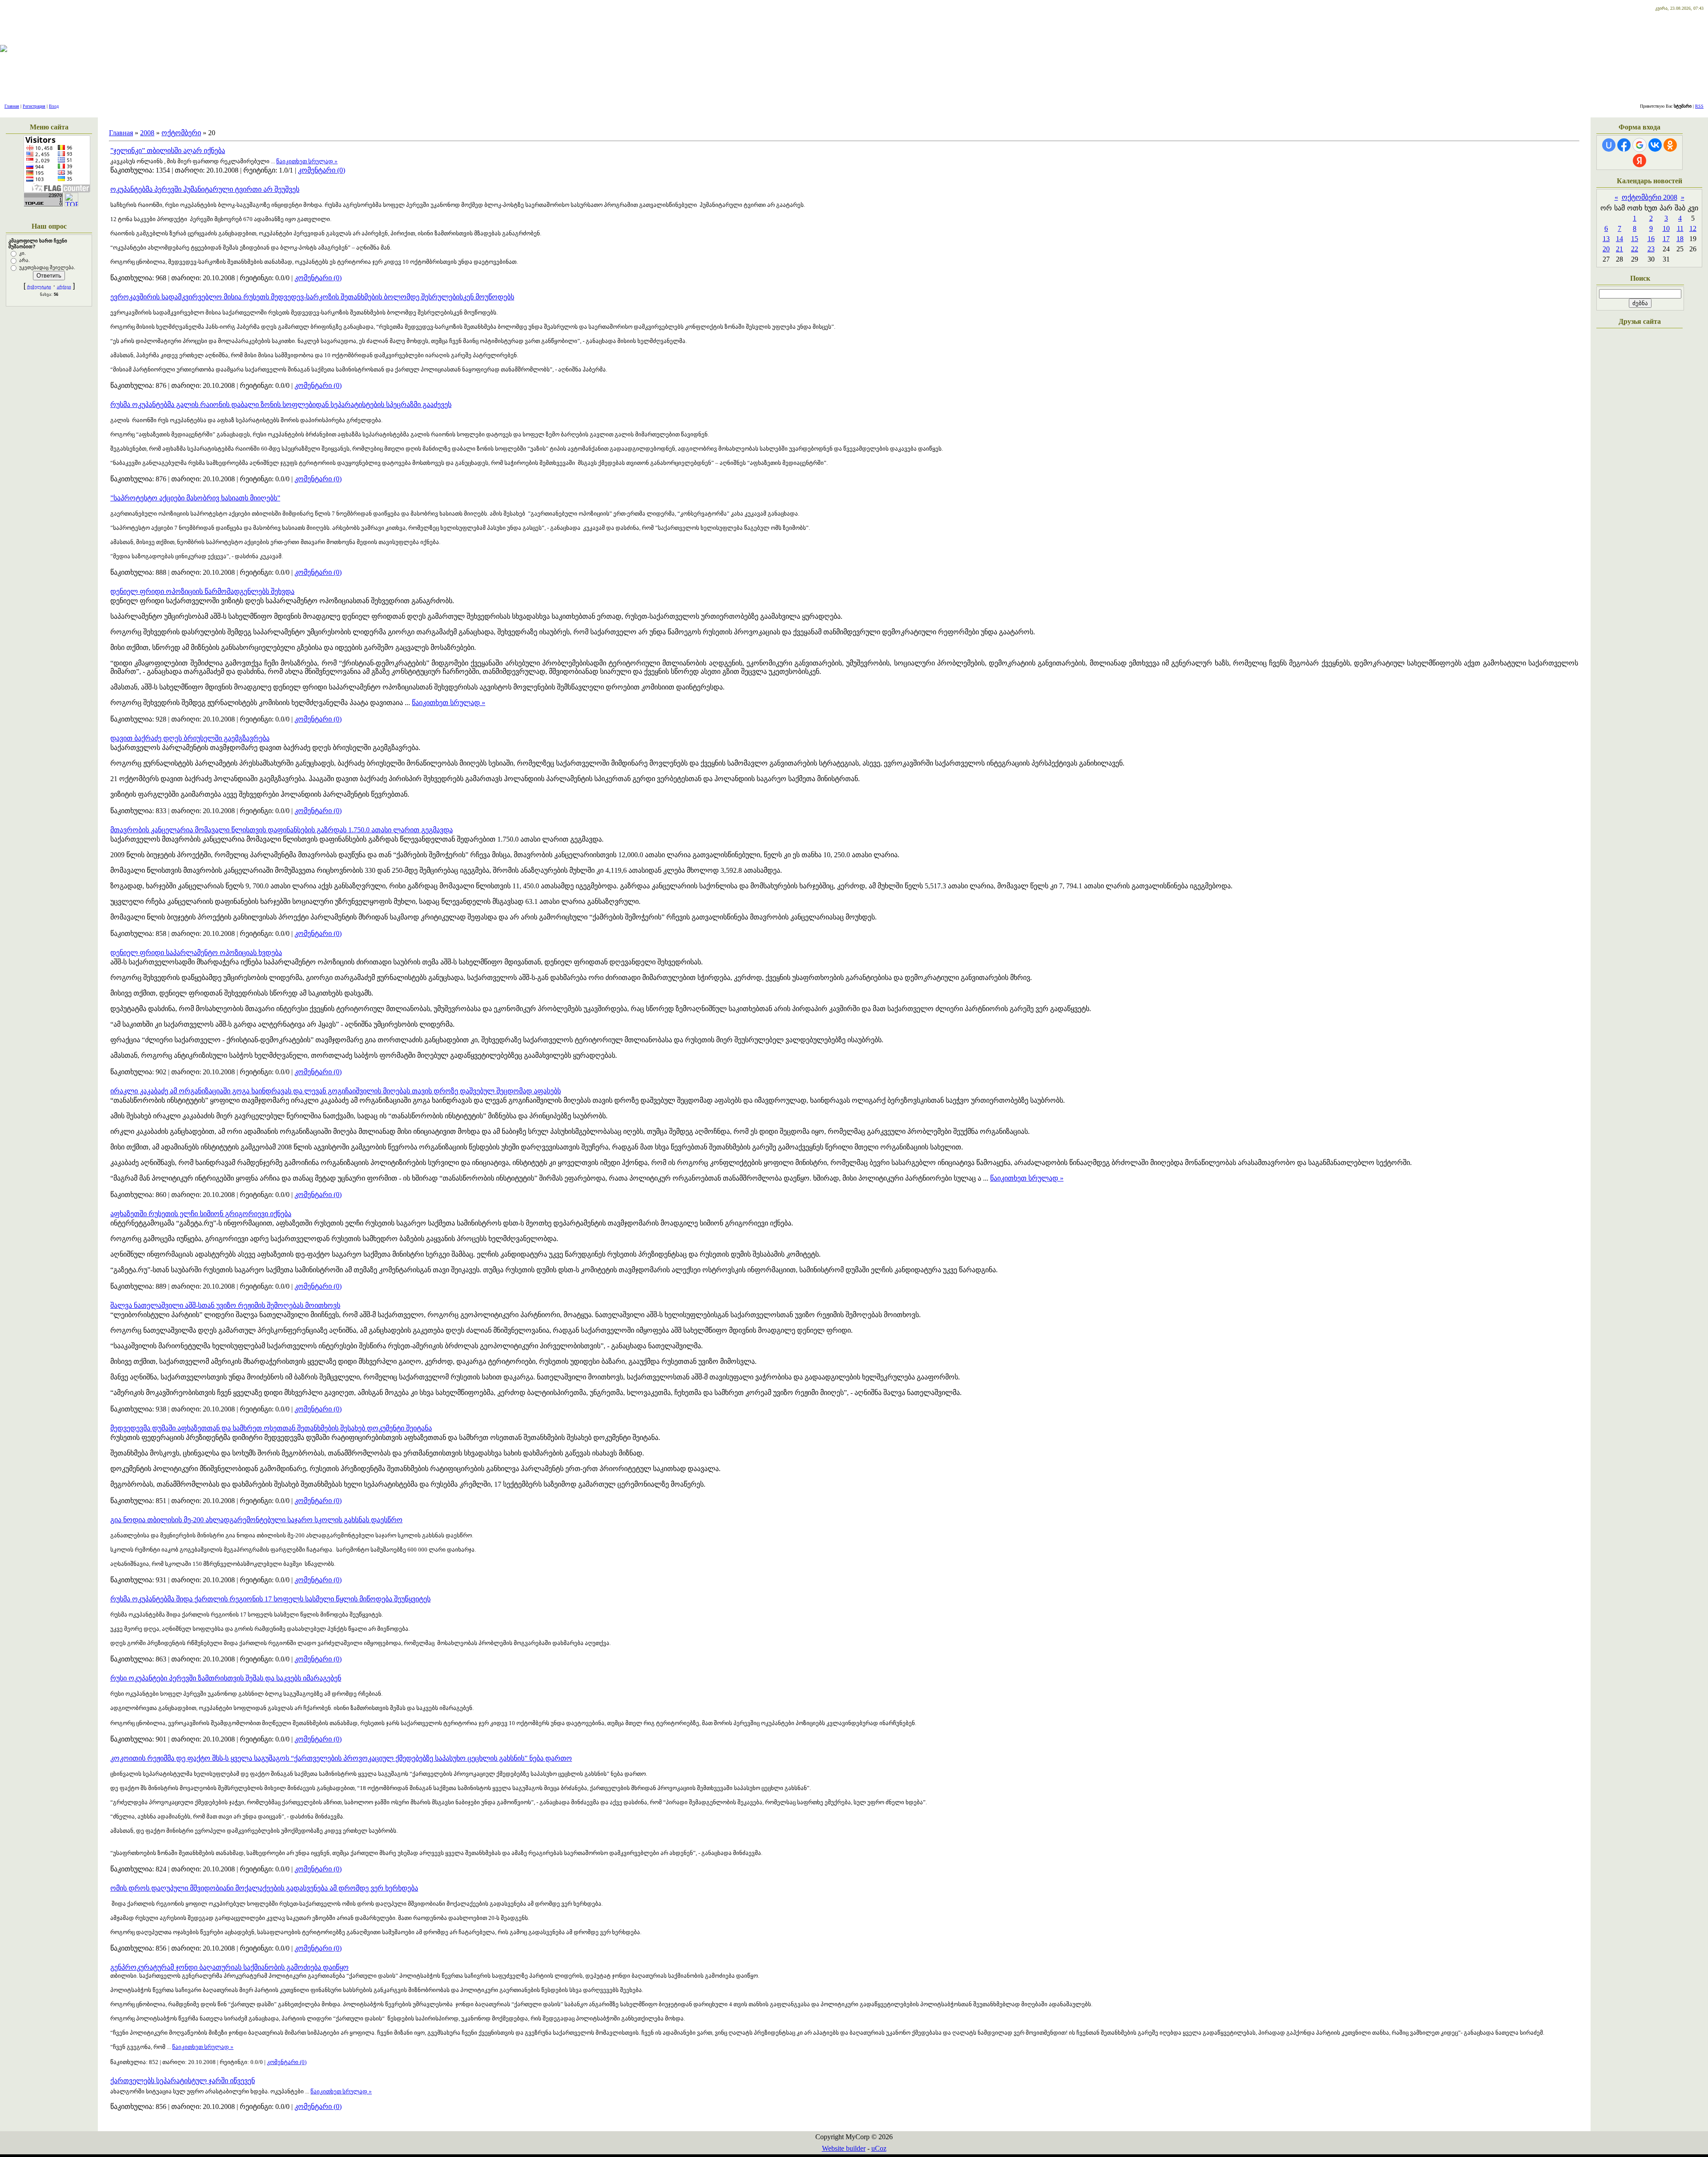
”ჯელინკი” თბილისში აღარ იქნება (168, 151)
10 (1666, 228)
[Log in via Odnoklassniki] (1670, 145)
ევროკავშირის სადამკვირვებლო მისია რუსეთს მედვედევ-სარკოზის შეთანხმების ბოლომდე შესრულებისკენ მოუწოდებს (312, 297)
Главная (12, 106)
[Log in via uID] (1609, 145)
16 (1651, 239)
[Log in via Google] (1640, 145)
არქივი (64, 287)
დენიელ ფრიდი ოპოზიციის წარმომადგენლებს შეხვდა (202, 591)
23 (1651, 249)
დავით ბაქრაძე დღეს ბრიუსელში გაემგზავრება (190, 738)
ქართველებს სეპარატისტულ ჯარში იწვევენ (183, 2081)
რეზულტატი (39, 287)
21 (1619, 249)
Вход (54, 106)
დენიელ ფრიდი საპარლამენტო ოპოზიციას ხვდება (196, 953)
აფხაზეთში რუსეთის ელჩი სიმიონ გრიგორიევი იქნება (201, 1214)
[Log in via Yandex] (1640, 161)
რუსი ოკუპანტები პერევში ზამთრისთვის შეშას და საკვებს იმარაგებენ (226, 1678)
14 (1619, 239)
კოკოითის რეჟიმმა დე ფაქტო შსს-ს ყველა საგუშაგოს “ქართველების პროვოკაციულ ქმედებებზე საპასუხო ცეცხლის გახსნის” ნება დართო (341, 1758)
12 (1693, 228)
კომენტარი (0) (322, 170)
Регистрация (34, 106)
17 (1666, 239)
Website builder (844, 2148)
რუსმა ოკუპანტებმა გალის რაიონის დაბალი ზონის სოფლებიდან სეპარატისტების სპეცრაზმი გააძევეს (281, 405)
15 (1635, 239)
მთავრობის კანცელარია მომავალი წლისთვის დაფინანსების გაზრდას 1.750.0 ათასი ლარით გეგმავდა (282, 830)
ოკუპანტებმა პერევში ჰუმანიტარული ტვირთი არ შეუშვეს (205, 189)
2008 (147, 133)
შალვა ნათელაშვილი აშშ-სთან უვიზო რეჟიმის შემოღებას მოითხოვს (225, 1305)
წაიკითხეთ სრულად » (307, 161)
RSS (1699, 106)
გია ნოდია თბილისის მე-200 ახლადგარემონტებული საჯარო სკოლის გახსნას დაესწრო (256, 1520)
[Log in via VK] (1655, 145)
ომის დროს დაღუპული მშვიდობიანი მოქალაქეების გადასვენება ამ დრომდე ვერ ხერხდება (264, 1888)
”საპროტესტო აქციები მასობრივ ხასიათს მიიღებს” (195, 498)
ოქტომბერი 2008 (1650, 197)
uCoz (879, 2148)
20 (1606, 249)
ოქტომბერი (181, 133)
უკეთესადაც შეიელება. (47, 267)
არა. (24, 260)
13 (1606, 239)
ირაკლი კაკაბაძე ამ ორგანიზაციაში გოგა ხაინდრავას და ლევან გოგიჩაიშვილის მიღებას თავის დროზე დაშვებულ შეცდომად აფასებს (336, 1091)
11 (1680, 228)
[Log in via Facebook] (1624, 145)
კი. (22, 253)
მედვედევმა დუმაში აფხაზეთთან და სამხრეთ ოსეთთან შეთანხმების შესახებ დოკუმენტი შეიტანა (271, 1428)
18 (1680, 239)
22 (1635, 249)
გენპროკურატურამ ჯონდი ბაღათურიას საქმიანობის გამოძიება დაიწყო (230, 1967)
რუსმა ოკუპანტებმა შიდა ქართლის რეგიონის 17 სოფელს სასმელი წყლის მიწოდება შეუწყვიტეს (270, 1599)
